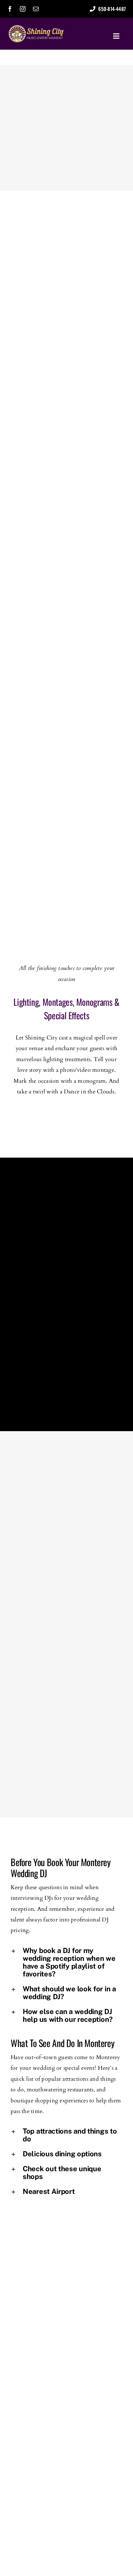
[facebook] (10, 9)
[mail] (36, 9)
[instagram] (23, 9)
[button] (66, 1962)
